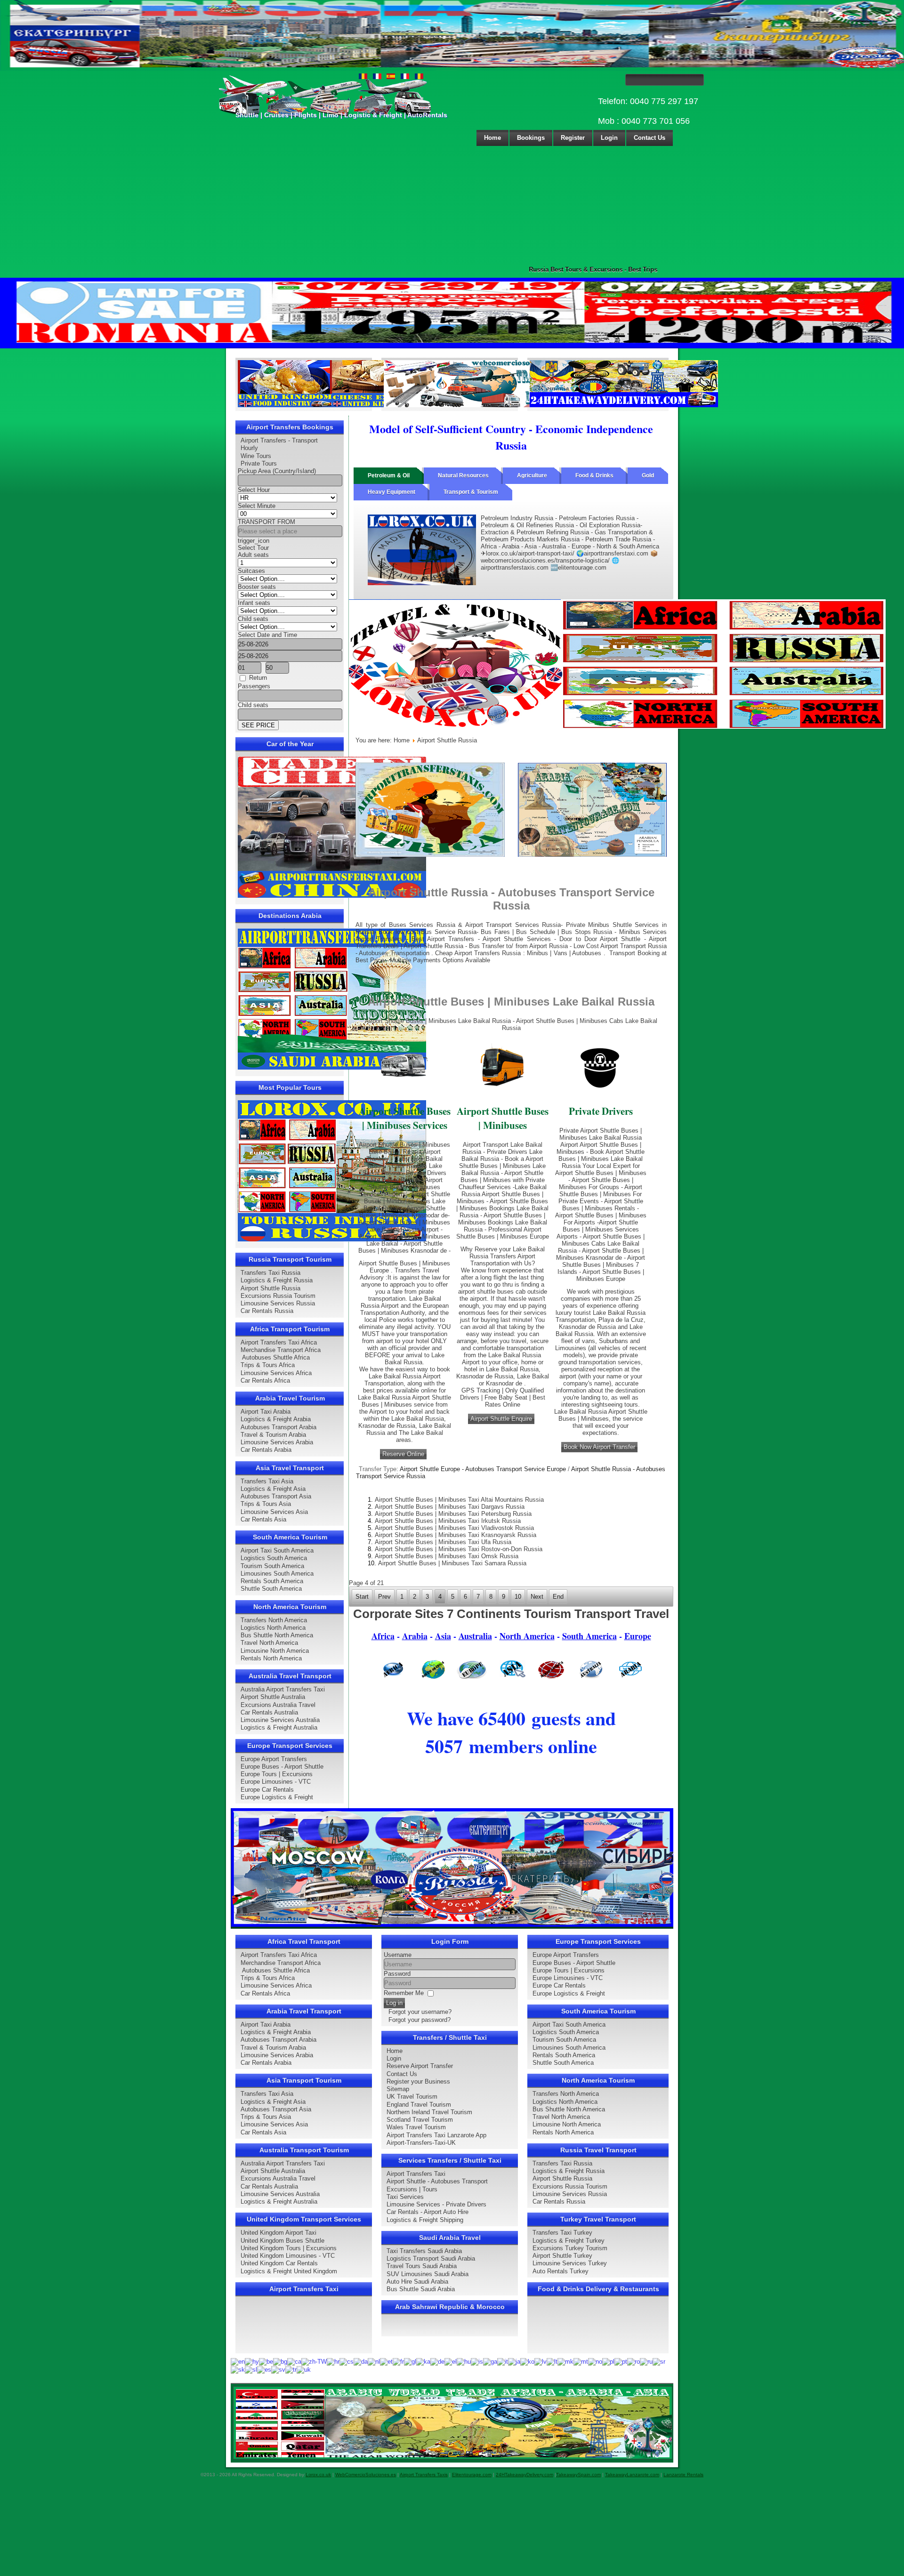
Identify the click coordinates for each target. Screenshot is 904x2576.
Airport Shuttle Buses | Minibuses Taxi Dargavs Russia (450, 1507)
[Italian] (503, 2362)
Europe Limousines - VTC (276, 1782)
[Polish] (608, 2362)
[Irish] (490, 2362)
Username (398, 1955)
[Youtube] (299, 2307)
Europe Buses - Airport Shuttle (282, 1767)
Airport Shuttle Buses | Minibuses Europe (503, 1233)
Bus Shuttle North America (277, 1635)
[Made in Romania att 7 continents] (617, 727)
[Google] (282, 2307)
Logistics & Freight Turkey (569, 2241)
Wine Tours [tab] (256, 456)
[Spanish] (264, 2369)
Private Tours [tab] (259, 463)
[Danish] (361, 2362)
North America (527, 1636)
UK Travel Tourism (412, 2097)
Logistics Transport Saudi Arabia (431, 2258)
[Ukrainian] (304, 2369)
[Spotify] (246, 2342)
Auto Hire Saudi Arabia (417, 2282)
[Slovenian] (251, 2369)
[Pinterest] (353, 2307)
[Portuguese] (621, 2362)
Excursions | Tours (412, 2189)
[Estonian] (386, 2362)
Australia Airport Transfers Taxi (283, 1689)
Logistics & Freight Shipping (425, 2220)
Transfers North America (274, 1620)
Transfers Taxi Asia (267, 1481)
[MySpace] (282, 2342)
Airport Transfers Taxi (416, 2174)
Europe (638, 1636)
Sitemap (398, 2089)
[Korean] (527, 2362)
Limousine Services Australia (280, 1720)
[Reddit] (299, 2324)
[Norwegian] (595, 2362)
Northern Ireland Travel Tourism (429, 2112)
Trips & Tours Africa (268, 1365)
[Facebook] (246, 2307)
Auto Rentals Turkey (561, 2271)
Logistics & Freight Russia (277, 1280)
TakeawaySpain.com (578, 2475)
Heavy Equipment (391, 492)
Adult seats (253, 555)
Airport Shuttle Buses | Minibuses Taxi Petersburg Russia (453, 1514)
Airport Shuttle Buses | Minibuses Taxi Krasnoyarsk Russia (456, 1535)
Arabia (415, 1636)
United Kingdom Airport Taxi (278, 2233)
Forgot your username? (420, 2012)
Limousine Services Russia (278, 1303)
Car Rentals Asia (263, 1519)
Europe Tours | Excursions (277, 1774)
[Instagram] (335, 2307)
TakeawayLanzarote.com (632, 2475)
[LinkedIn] (246, 2324)
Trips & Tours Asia (266, 1504)
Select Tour (253, 548)
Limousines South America (277, 1574)
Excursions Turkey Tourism (570, 2248)
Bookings (531, 138)
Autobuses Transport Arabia (278, 1427)
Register (573, 138)
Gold (648, 475)
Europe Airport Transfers (274, 1759)
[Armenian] (252, 2362)
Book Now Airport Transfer (599, 1447)
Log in (394, 2003)
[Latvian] (541, 2362)
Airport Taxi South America (277, 1550)
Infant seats (254, 603)
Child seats (253, 619)
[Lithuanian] (552, 2362)
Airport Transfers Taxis (424, 2475)
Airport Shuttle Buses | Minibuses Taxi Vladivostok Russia (454, 1528)
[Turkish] (291, 2369)
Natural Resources (463, 475)
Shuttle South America (271, 1589)
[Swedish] (278, 2369)
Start (362, 1597)
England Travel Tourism (419, 2105)
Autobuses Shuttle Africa (275, 1357)
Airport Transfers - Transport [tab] (279, 440)
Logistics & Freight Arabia (276, 1419)
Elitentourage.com (472, 2475)
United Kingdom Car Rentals (279, 2263)
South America (589, 1636)
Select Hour (254, 490)
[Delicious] (264, 2324)
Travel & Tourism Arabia (273, 1435)
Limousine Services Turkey (570, 2263)
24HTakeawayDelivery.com (525, 2475)
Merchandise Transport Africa (281, 1350)
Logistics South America (274, 1558)
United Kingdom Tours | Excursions (289, 2248)
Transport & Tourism (471, 492)
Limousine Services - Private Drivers (436, 2204)
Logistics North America (273, 1628)
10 (518, 1597)
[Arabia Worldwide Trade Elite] (453, 2457)
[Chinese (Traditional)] (314, 2362)
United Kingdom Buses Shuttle (282, 2241)
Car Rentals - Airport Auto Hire (428, 2212)
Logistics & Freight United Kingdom (289, 2271)
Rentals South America (272, 1581)
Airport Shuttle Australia (273, 1697)
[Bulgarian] (280, 2362)
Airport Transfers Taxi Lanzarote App (436, 2135)
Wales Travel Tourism (416, 2127)
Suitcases (251, 571)
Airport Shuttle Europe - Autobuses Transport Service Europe (483, 1469)
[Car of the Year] (332, 896)
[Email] (335, 2324)
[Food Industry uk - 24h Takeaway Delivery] (332, 405)
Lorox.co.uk (318, 2475)
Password (397, 1974)
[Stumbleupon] (317, 2324)
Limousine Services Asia (274, 1512)
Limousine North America (275, 1651)
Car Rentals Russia (267, 1311)
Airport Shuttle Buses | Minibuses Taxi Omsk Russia (447, 1556)
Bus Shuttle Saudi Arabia (421, 2289)
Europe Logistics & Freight (277, 1797)
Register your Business (418, 2081)
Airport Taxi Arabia (266, 1412)
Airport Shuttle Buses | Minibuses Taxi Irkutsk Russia (448, 1521)
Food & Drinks (594, 475)
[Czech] (347, 2362)
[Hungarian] (464, 2362)
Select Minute (257, 506)
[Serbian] (659, 2362)
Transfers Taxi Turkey (562, 2233)
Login (609, 138)
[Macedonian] (565, 2362)
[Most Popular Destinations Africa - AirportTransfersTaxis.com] (430, 855)
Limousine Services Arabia (277, 1442)
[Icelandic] (477, 2362)
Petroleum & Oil (389, 475)
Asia (443, 1636)
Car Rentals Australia (269, 1712)
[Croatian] (333, 2362)
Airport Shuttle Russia (270, 1288)
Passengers (254, 686)
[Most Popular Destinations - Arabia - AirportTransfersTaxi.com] (332, 1067)
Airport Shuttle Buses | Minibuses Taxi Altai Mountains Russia (459, 1500)
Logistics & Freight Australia (279, 1727)
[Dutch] (374, 2362)
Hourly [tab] (249, 448)
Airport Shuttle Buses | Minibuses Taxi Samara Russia (452, 1563)
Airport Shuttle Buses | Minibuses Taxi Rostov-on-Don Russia (459, 1549)
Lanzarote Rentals (683, 2475)
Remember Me (404, 1993)
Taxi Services (405, 2197)
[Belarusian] (266, 2362)
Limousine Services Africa (276, 1373)
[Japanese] (514, 2362)
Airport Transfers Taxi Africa (279, 1342)
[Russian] (646, 2362)
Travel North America (269, 1643)
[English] (238, 2362)
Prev (384, 1597)
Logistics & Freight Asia (273, 1489)
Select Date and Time (267, 635)
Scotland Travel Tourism (420, 2120)
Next (537, 1597)
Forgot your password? (420, 2020)
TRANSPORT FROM (266, 522)
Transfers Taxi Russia (270, 1273)
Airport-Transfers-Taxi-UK (421, 2143)
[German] (437, 2362)
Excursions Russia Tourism (278, 1296)
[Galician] (410, 2362)
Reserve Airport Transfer (420, 2066)
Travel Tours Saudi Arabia (422, 2266)
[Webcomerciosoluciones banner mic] (478, 405)
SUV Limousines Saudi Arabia (428, 2274)
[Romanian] (634, 2362)
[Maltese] (581, 2362)
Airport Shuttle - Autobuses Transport (437, 2181)
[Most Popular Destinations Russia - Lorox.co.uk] (332, 1239)
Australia (475, 1636)
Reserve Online (403, 1454)
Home (492, 138)
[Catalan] (294, 2362)
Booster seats (257, 587)
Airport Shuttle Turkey (562, 2256)
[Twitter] (264, 2307)
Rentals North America (271, 1658)
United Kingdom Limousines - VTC (288, 2256)
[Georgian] (423, 2362)
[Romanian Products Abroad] (624, 405)
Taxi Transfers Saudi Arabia (424, 2251)
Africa (383, 1636)
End (558, 1597)
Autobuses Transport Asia (276, 1496)
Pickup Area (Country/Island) (277, 471)
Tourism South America (272, 1566)
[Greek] (451, 2362)
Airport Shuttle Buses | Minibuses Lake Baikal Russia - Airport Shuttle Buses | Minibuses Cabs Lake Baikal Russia (511, 1024)
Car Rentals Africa (265, 1381)
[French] (398, 2362)
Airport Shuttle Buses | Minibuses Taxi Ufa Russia (443, 1542)
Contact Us (650, 138)
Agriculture (532, 475)
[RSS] (353, 2324)
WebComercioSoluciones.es (366, 2475)
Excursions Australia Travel (278, 1705)
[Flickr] (264, 2342)
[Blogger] (282, 2324)
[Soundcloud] (317, 2307)
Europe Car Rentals (267, 1790)
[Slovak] (238, 2369)
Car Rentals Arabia (266, 1450)
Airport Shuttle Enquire (501, 1419)
